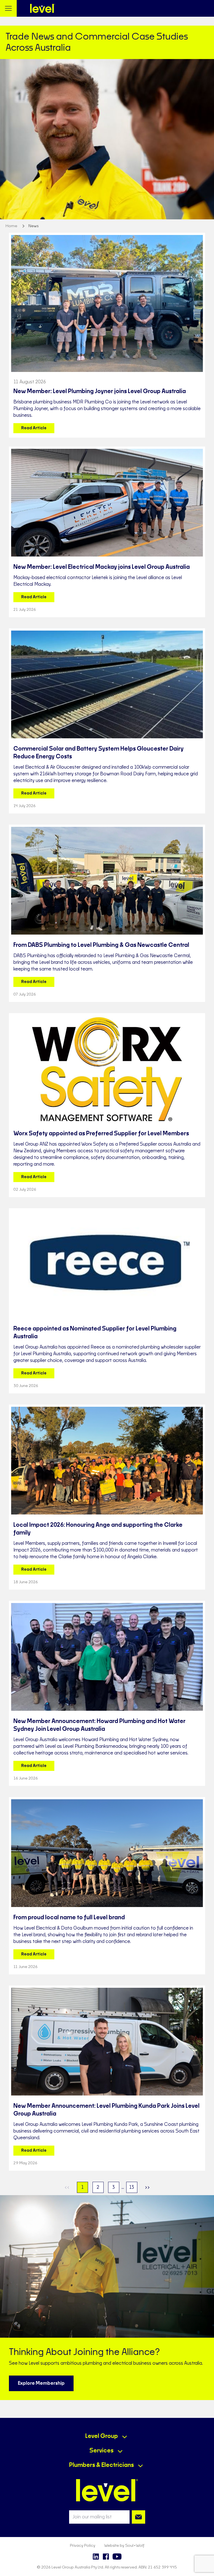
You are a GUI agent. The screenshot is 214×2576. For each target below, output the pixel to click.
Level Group (102, 2436)
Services (101, 2451)
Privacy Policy (83, 2546)
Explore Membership (41, 2383)
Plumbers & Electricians (101, 2465)
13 (132, 2187)
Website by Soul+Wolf (124, 2546)
